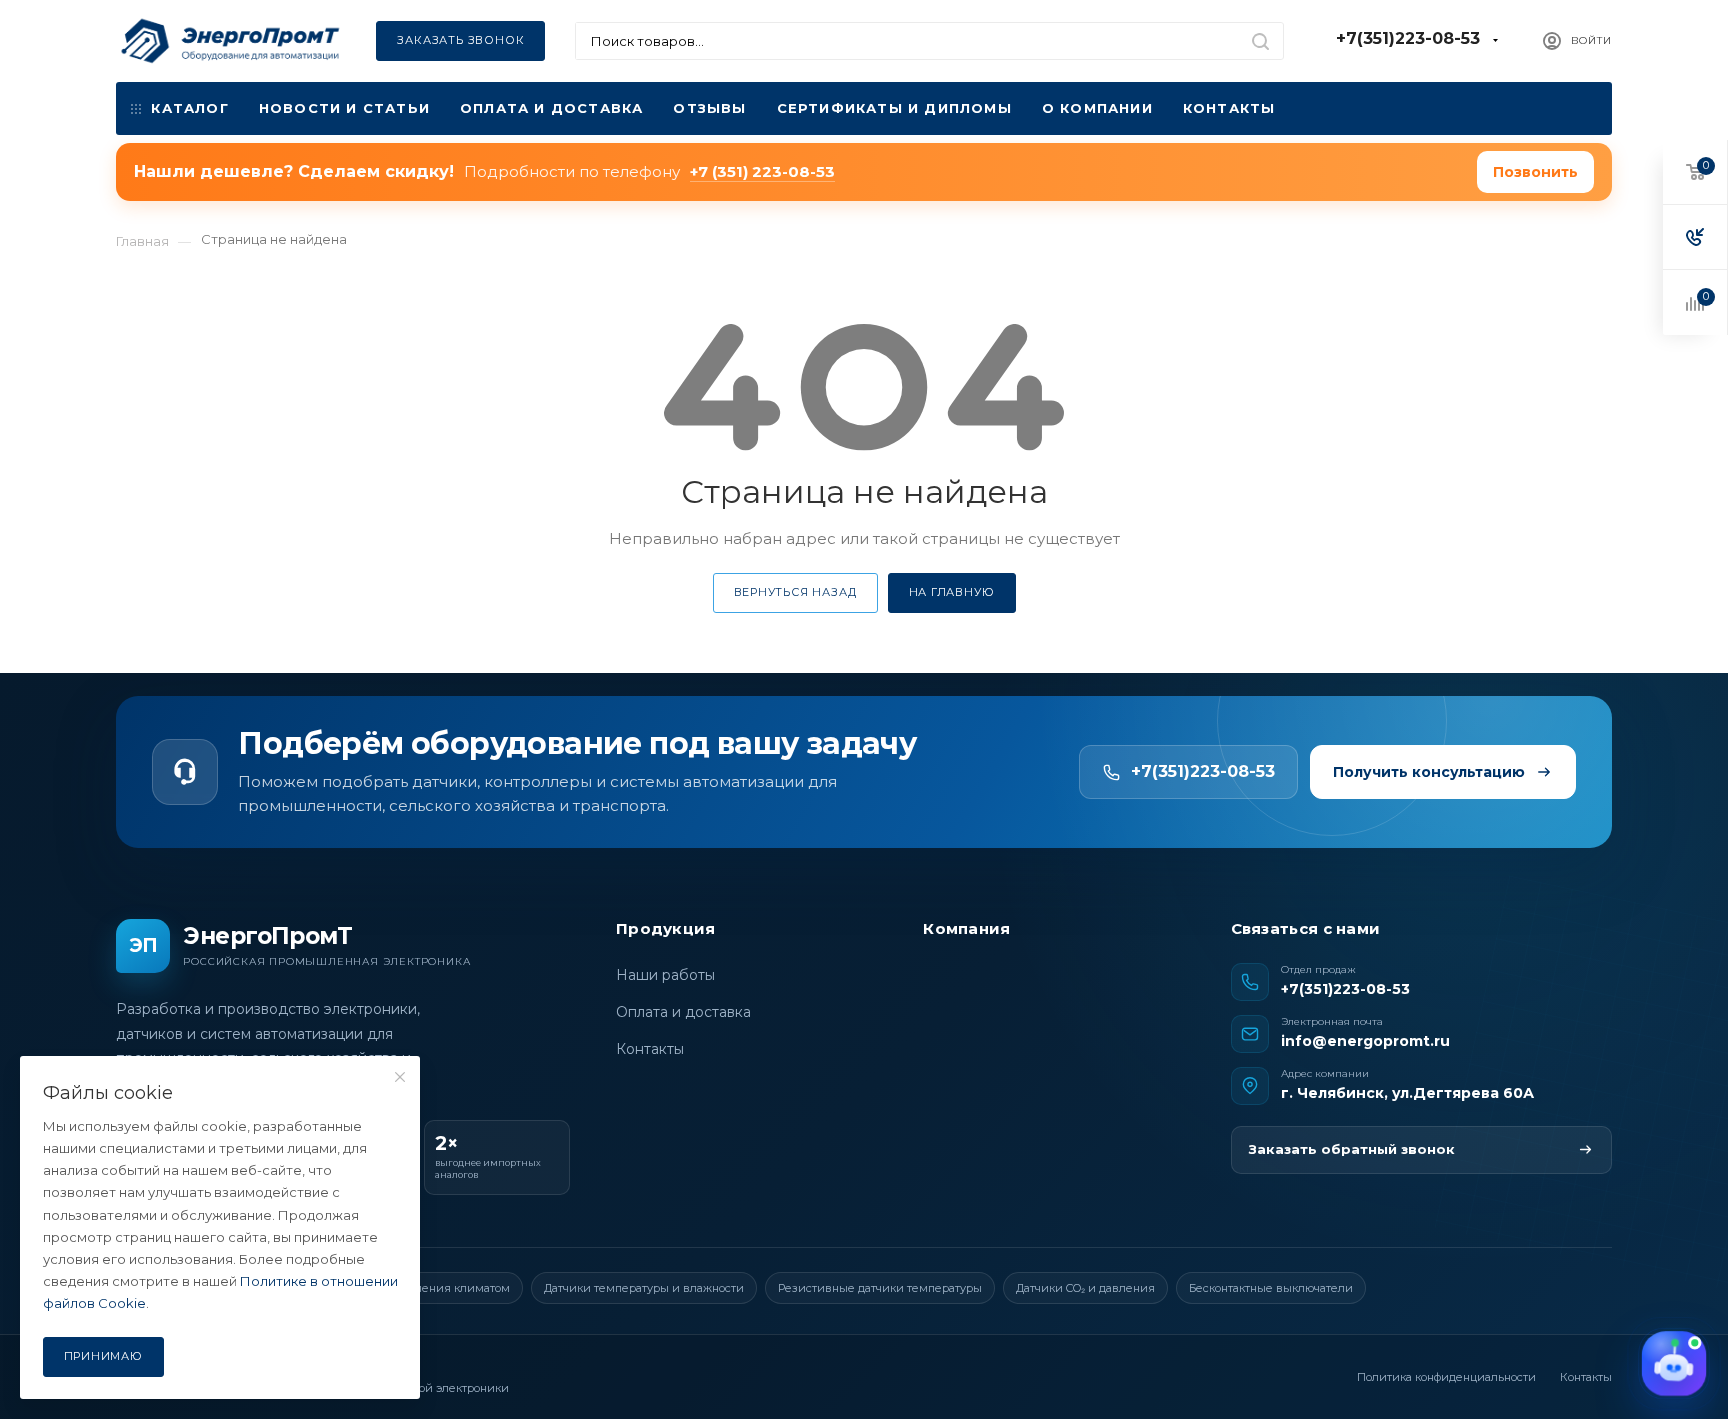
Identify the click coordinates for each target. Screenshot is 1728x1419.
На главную (952, 592)
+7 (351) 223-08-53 (762, 171)
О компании (1097, 108)
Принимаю (103, 1356)
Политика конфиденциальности (1446, 1377)
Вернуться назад (795, 592)
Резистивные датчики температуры (880, 1288)
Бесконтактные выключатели (1271, 1288)
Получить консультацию (1429, 772)
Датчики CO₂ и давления (1085, 1288)
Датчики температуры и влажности (644, 1288)
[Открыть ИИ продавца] (1674, 1365)
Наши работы (665, 975)
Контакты (1229, 108)
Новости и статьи (344, 108)
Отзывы (709, 108)
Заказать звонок (460, 40)
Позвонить (1535, 172)
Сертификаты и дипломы (894, 108)
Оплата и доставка (551, 108)
